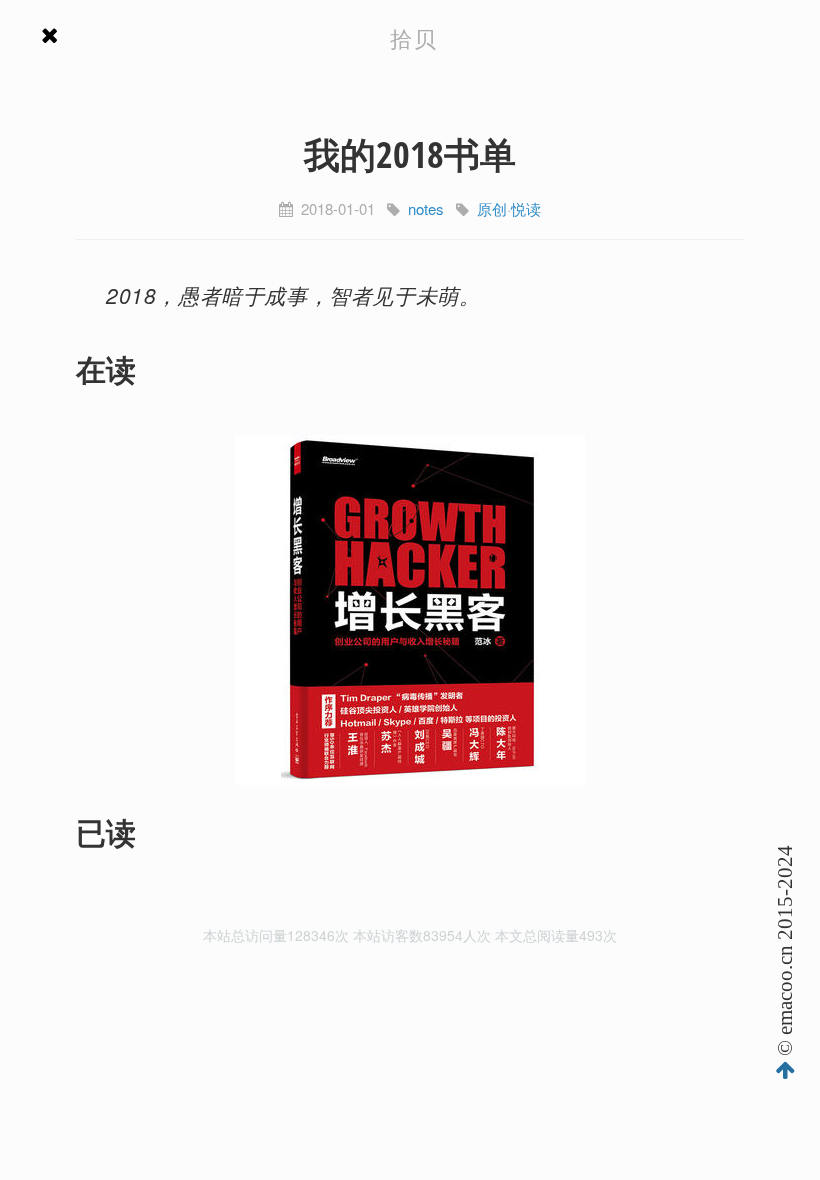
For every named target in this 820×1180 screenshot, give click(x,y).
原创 (492, 208)
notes (426, 208)
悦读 (526, 208)
